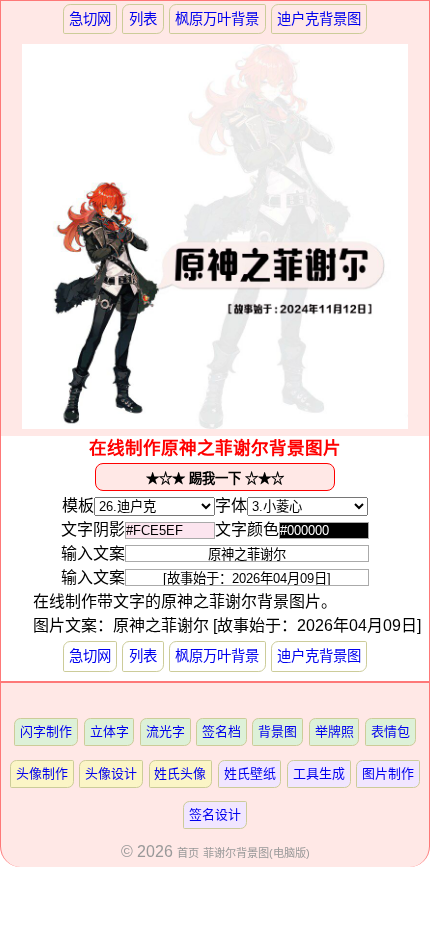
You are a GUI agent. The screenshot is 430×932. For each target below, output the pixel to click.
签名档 (221, 731)
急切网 (90, 19)
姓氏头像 (180, 773)
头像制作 (42, 773)
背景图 (277, 731)
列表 (143, 19)
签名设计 (215, 814)
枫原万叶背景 (217, 19)
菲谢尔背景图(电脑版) (256, 853)
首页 (188, 853)
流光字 (165, 731)
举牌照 (334, 731)
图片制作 (388, 773)
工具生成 (319, 773)
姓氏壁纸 (250, 773)
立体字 (109, 731)
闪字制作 (46, 731)
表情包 (390, 731)
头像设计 (111, 773)
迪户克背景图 (319, 19)
